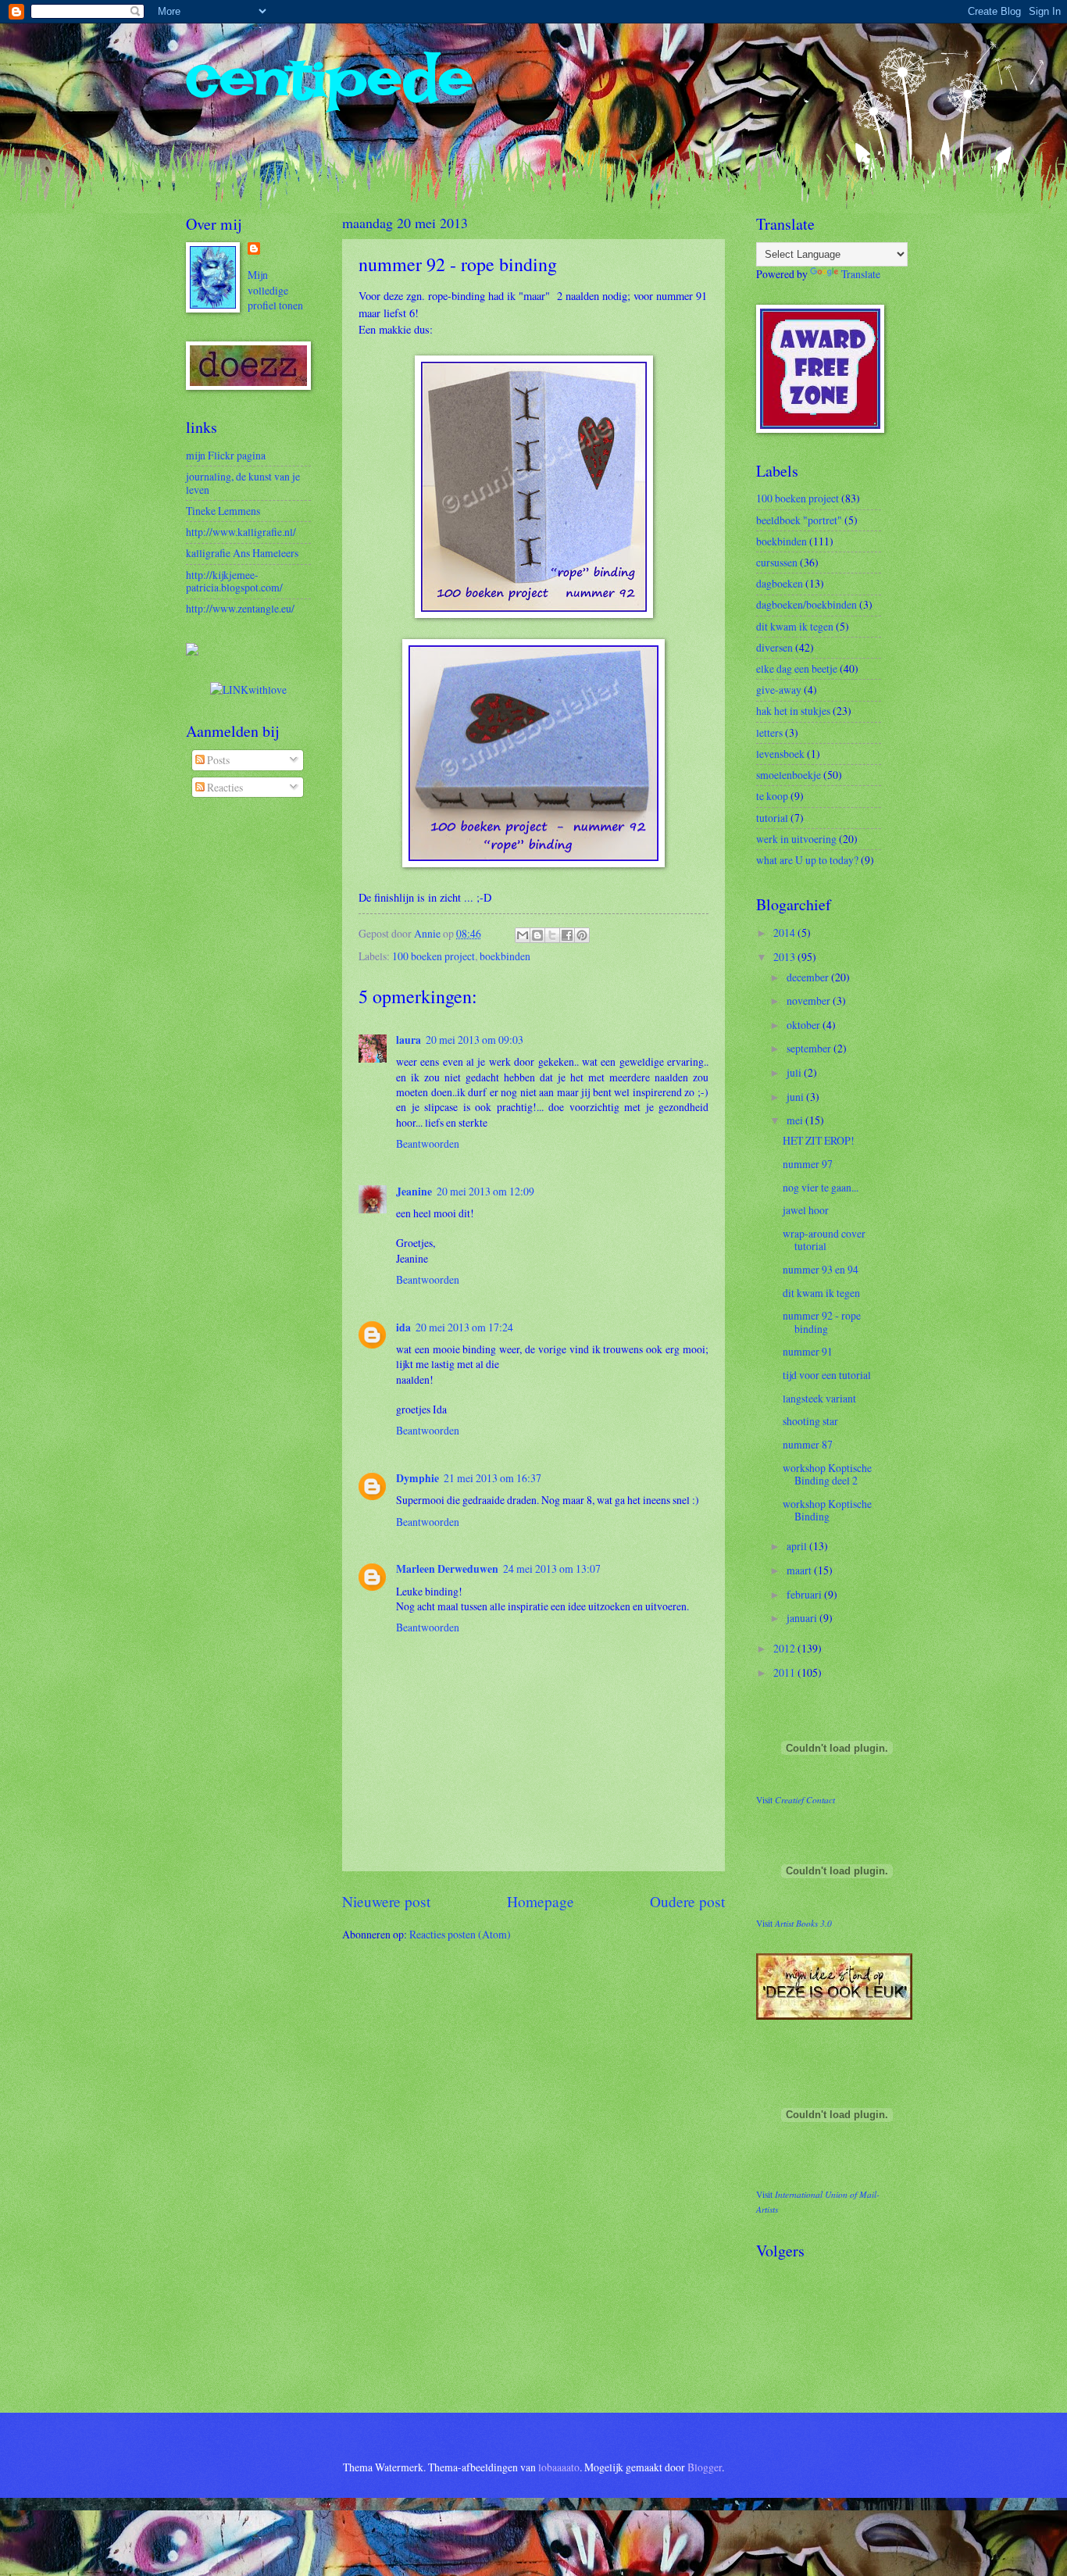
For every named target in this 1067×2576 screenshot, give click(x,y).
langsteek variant (819, 1398)
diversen (774, 647)
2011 (785, 1672)
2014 (785, 933)
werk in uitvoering (796, 839)
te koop (772, 796)
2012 (785, 1648)
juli (795, 1072)
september (810, 1048)
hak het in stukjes (793, 711)
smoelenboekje (789, 775)
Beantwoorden (428, 1143)
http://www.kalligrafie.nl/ (241, 532)
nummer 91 (808, 1351)
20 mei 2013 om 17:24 (464, 1327)
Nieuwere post (386, 1901)
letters (769, 732)
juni (796, 1097)
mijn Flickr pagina (226, 455)
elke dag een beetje (797, 668)
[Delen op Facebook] (567, 935)
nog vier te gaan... (821, 1187)
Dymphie (418, 1478)
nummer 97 (808, 1164)
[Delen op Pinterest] (582, 935)
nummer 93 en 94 (821, 1269)
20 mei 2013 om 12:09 (485, 1191)
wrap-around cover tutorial (824, 1240)
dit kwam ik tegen (795, 626)
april (798, 1546)
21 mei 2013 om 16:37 (492, 1478)
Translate (861, 274)
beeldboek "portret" (799, 520)
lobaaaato (559, 2467)
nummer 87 (808, 1444)
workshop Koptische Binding (827, 1510)
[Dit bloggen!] (537, 935)
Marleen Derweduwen (447, 1569)
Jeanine (414, 1192)
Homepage (541, 1901)
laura (409, 1040)
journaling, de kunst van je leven (243, 483)
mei (796, 1120)
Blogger (705, 2467)
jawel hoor (806, 1210)
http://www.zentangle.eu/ (240, 608)
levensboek (780, 754)
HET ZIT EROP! (819, 1140)
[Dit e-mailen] (523, 935)
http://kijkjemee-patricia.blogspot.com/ (234, 581)
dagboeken (780, 583)
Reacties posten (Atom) (460, 1934)
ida (403, 1327)
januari (803, 1618)
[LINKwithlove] (248, 690)
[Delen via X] (552, 935)
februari (805, 1594)
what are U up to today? (807, 860)
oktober (805, 1025)
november (810, 1000)
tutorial (772, 818)
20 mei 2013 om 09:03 (475, 1040)
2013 (785, 957)
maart (800, 1570)
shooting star (810, 1421)
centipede (329, 78)
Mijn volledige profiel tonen (275, 290)
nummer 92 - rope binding (822, 1322)
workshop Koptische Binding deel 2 (827, 1474)
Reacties (224, 787)
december (809, 977)
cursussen (777, 562)
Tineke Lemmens (223, 511)
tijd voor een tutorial (827, 1375)
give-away (779, 690)
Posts (217, 760)
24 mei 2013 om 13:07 (552, 1568)
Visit (796, 1800)
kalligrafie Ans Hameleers (242, 553)
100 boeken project (434, 956)
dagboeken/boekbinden (806, 604)
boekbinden (505, 956)
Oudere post (687, 1901)
